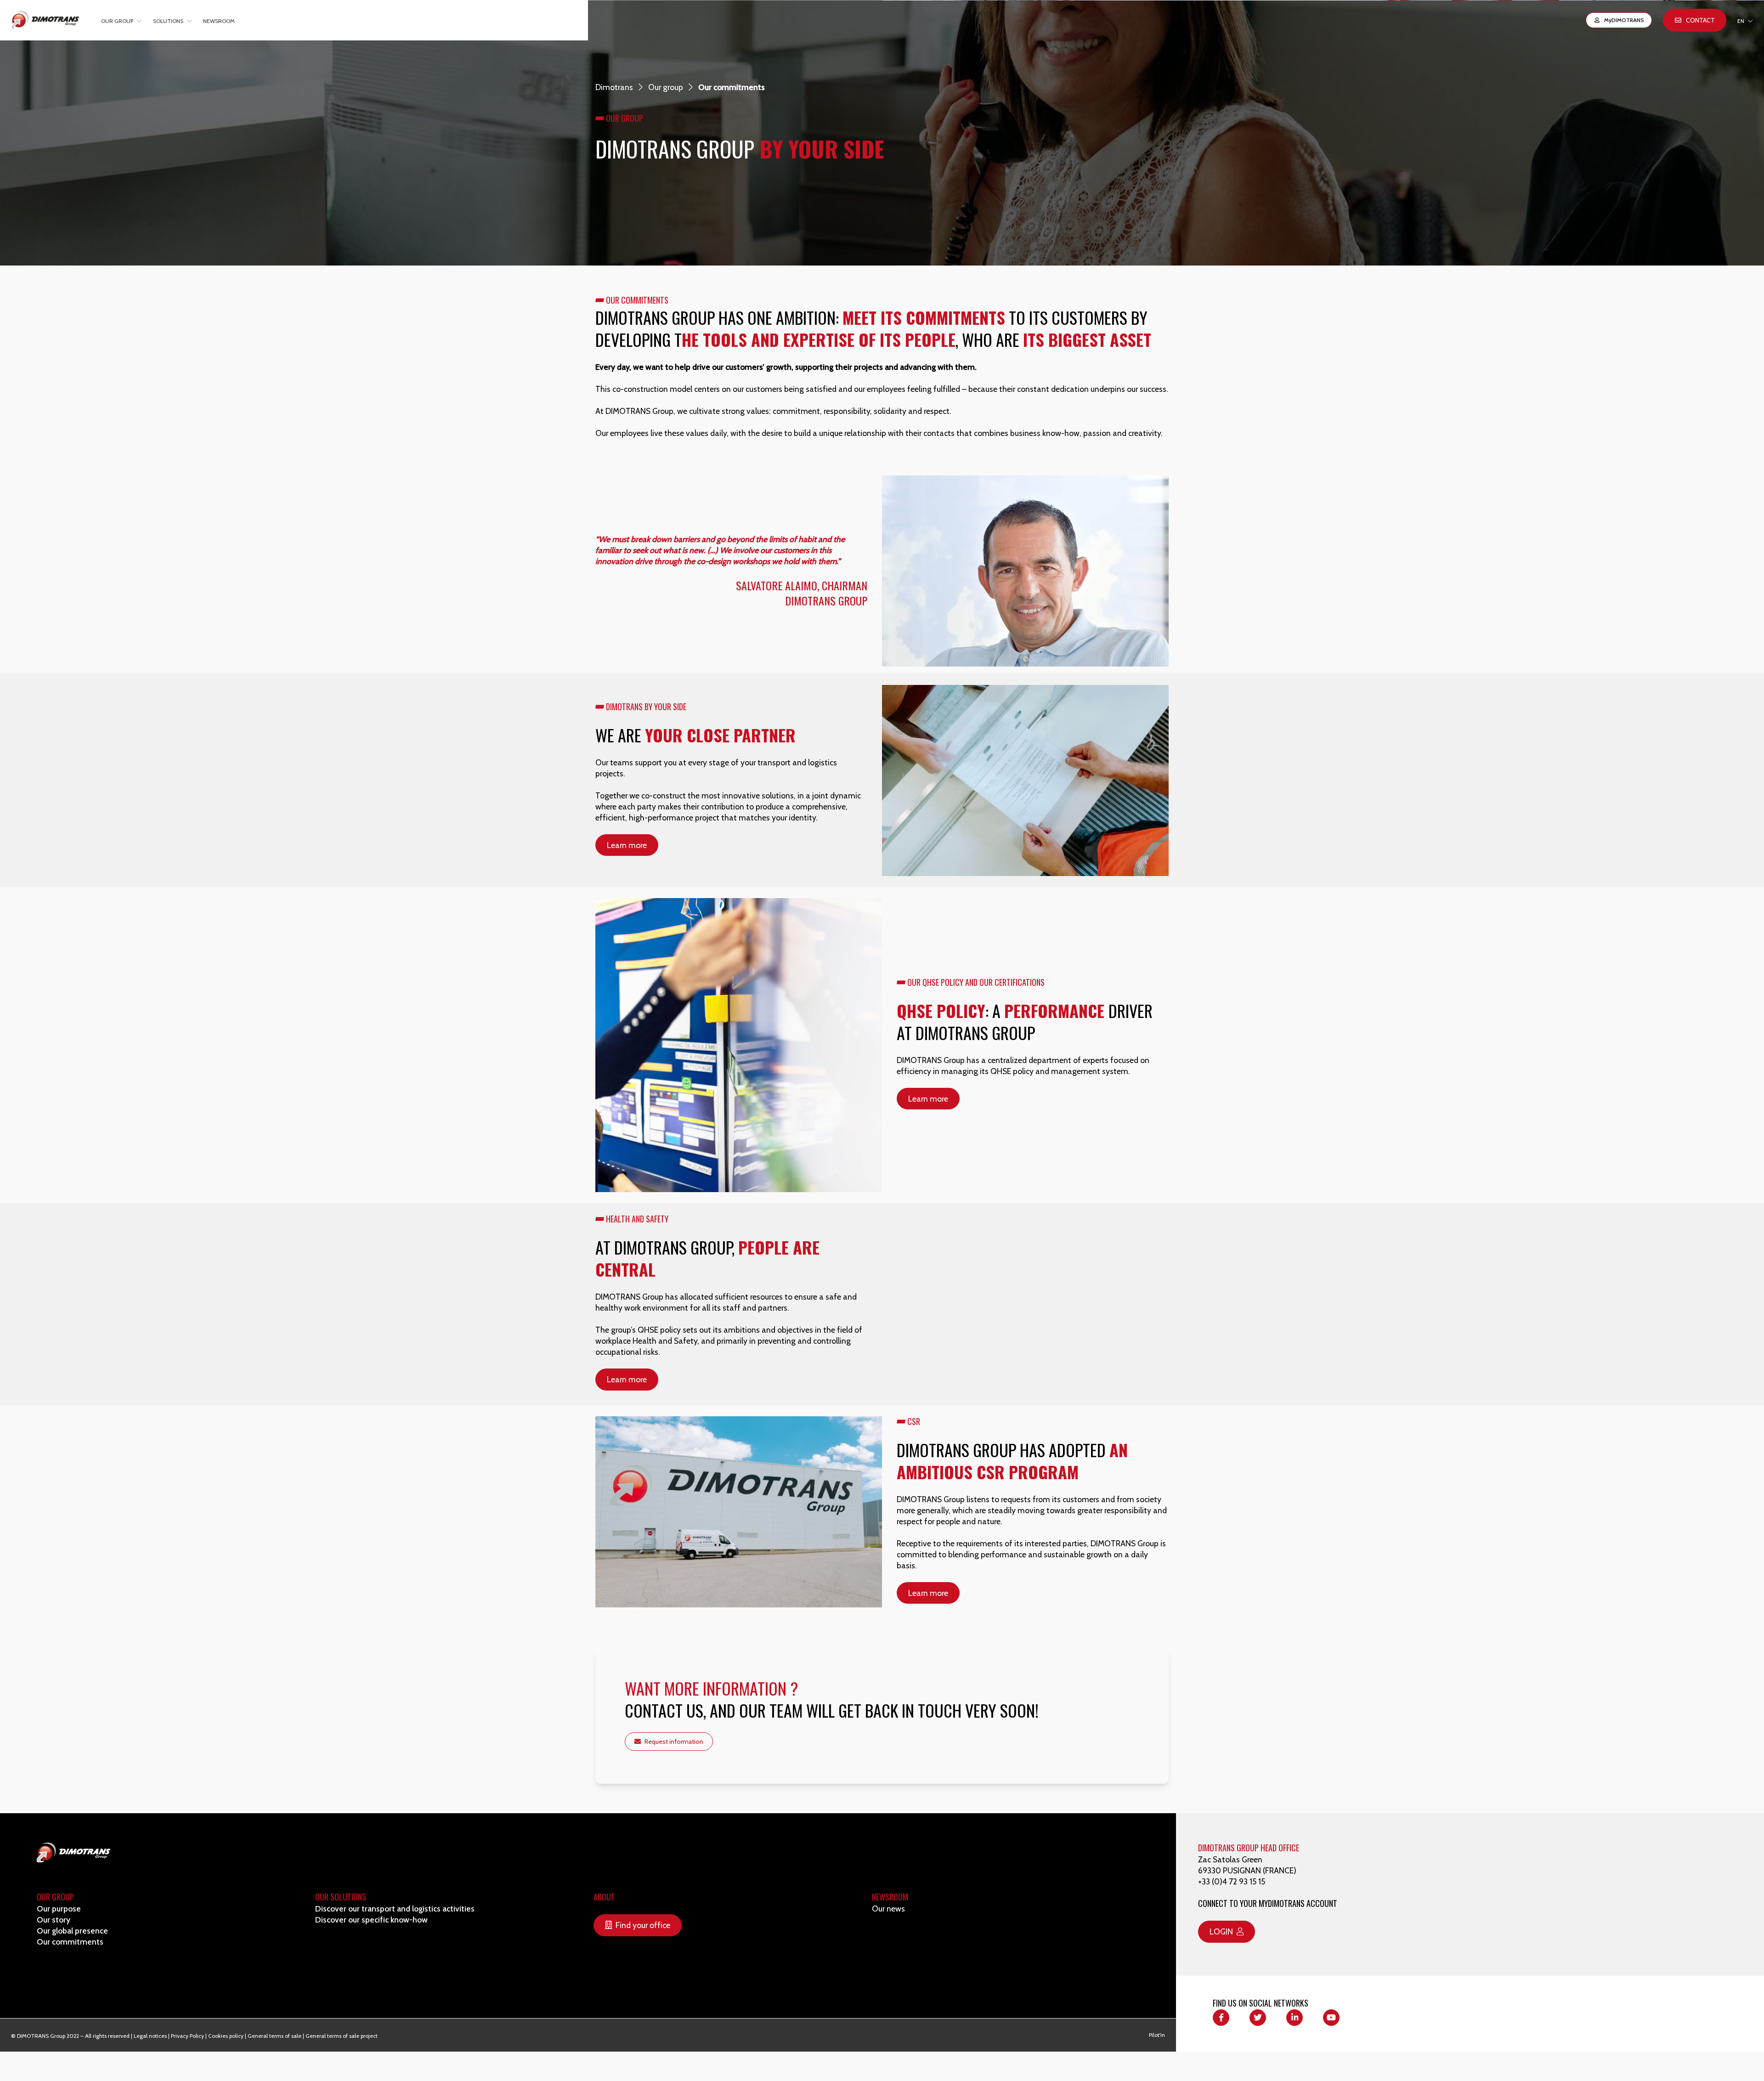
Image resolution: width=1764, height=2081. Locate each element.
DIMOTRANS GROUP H (1232, 1848)
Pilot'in (1157, 2035)
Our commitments (70, 1942)
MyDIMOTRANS (1624, 20)
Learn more (627, 845)
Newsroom (219, 21)
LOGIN (1221, 1931)
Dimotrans (614, 87)
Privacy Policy (187, 2036)
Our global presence (72, 1931)
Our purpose (59, 1909)
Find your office (643, 1925)
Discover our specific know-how (371, 1920)
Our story (54, 1920)
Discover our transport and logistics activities (395, 1909)
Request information (674, 1742)
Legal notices (150, 2036)
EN (1741, 21)
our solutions (341, 1897)
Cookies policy (226, 2036)
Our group (666, 87)
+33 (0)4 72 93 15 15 (1232, 1881)
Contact (1700, 20)
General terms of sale (274, 2036)
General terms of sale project (342, 2036)
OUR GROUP (55, 1897)
